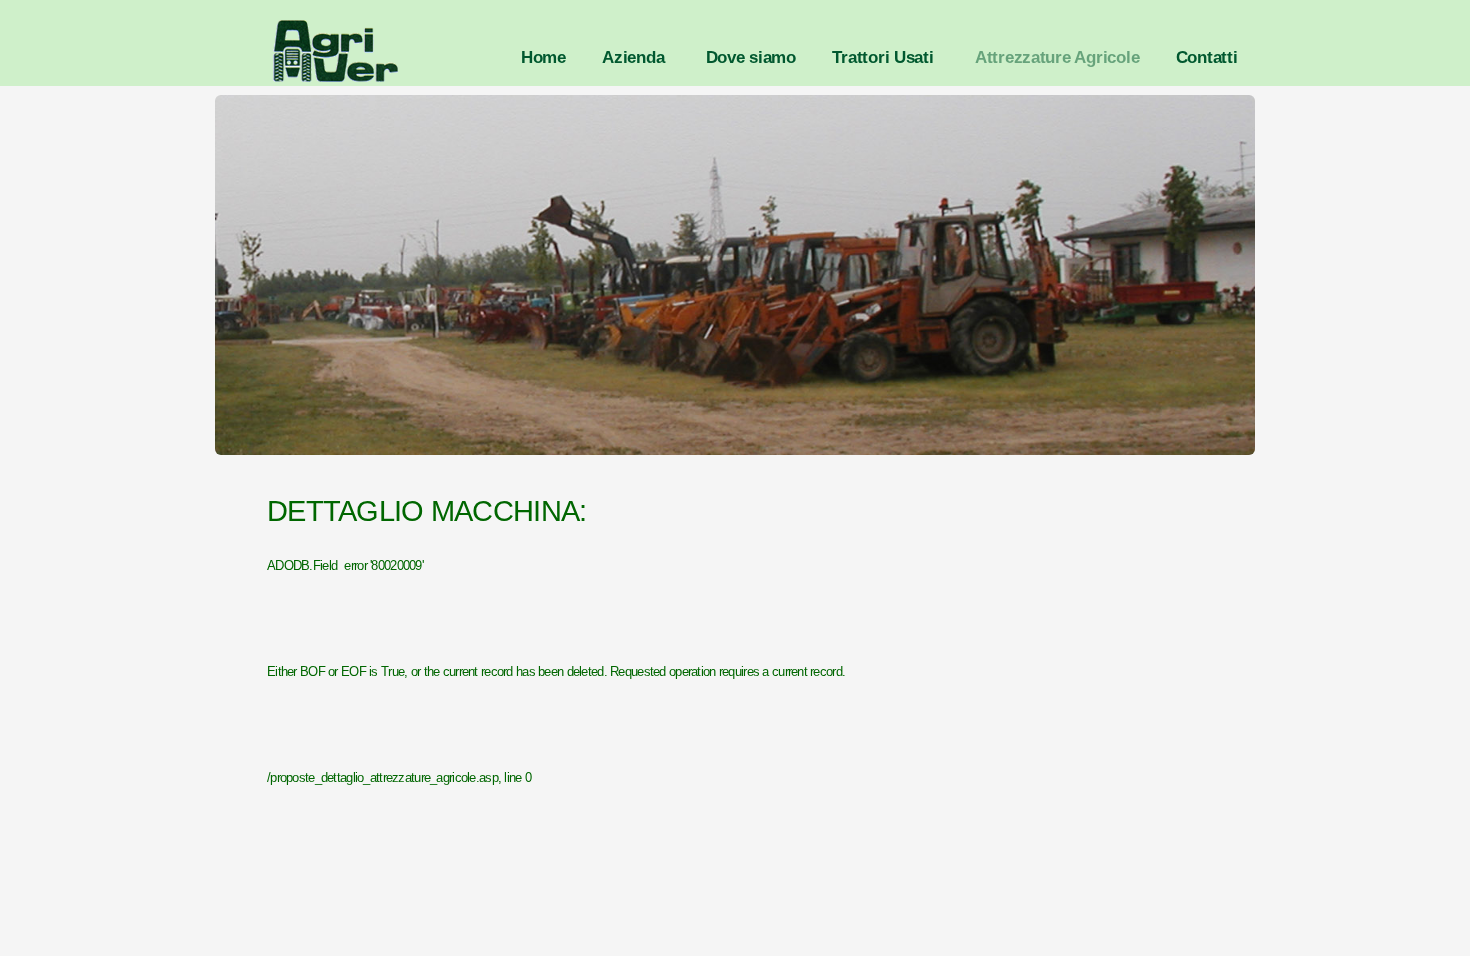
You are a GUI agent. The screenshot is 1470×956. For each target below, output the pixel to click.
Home (543, 57)
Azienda (633, 57)
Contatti (1207, 57)
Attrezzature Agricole (1057, 57)
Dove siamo (751, 57)
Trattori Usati (882, 57)
